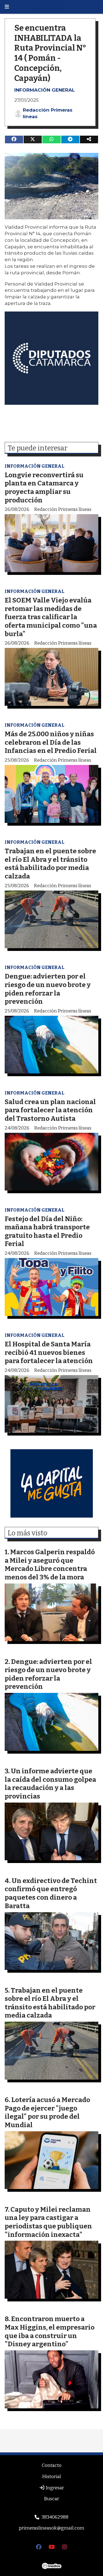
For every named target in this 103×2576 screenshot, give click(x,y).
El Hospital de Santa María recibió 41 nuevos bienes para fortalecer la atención (49, 1352)
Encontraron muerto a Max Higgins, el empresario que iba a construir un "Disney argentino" (50, 2331)
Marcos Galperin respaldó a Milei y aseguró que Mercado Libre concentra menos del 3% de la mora (50, 1564)
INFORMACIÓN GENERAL (44, 90)
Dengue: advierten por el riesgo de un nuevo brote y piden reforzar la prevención (48, 989)
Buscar (51, 2499)
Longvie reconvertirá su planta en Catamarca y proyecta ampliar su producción (44, 487)
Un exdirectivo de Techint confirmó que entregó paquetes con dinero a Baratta (51, 1893)
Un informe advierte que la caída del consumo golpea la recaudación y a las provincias (50, 1784)
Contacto (52, 2465)
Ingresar (54, 2488)
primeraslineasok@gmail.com (52, 2528)
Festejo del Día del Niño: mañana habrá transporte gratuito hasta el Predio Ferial (47, 1231)
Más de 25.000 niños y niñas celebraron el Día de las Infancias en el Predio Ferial (51, 742)
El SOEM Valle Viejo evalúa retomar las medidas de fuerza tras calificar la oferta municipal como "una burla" (51, 617)
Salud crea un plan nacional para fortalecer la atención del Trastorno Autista (50, 1110)
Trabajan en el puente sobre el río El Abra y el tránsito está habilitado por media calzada (50, 864)
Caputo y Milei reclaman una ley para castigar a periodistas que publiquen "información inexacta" (48, 2222)
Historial (51, 2477)
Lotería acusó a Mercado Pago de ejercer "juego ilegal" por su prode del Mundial (47, 2112)
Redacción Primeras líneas (48, 113)
